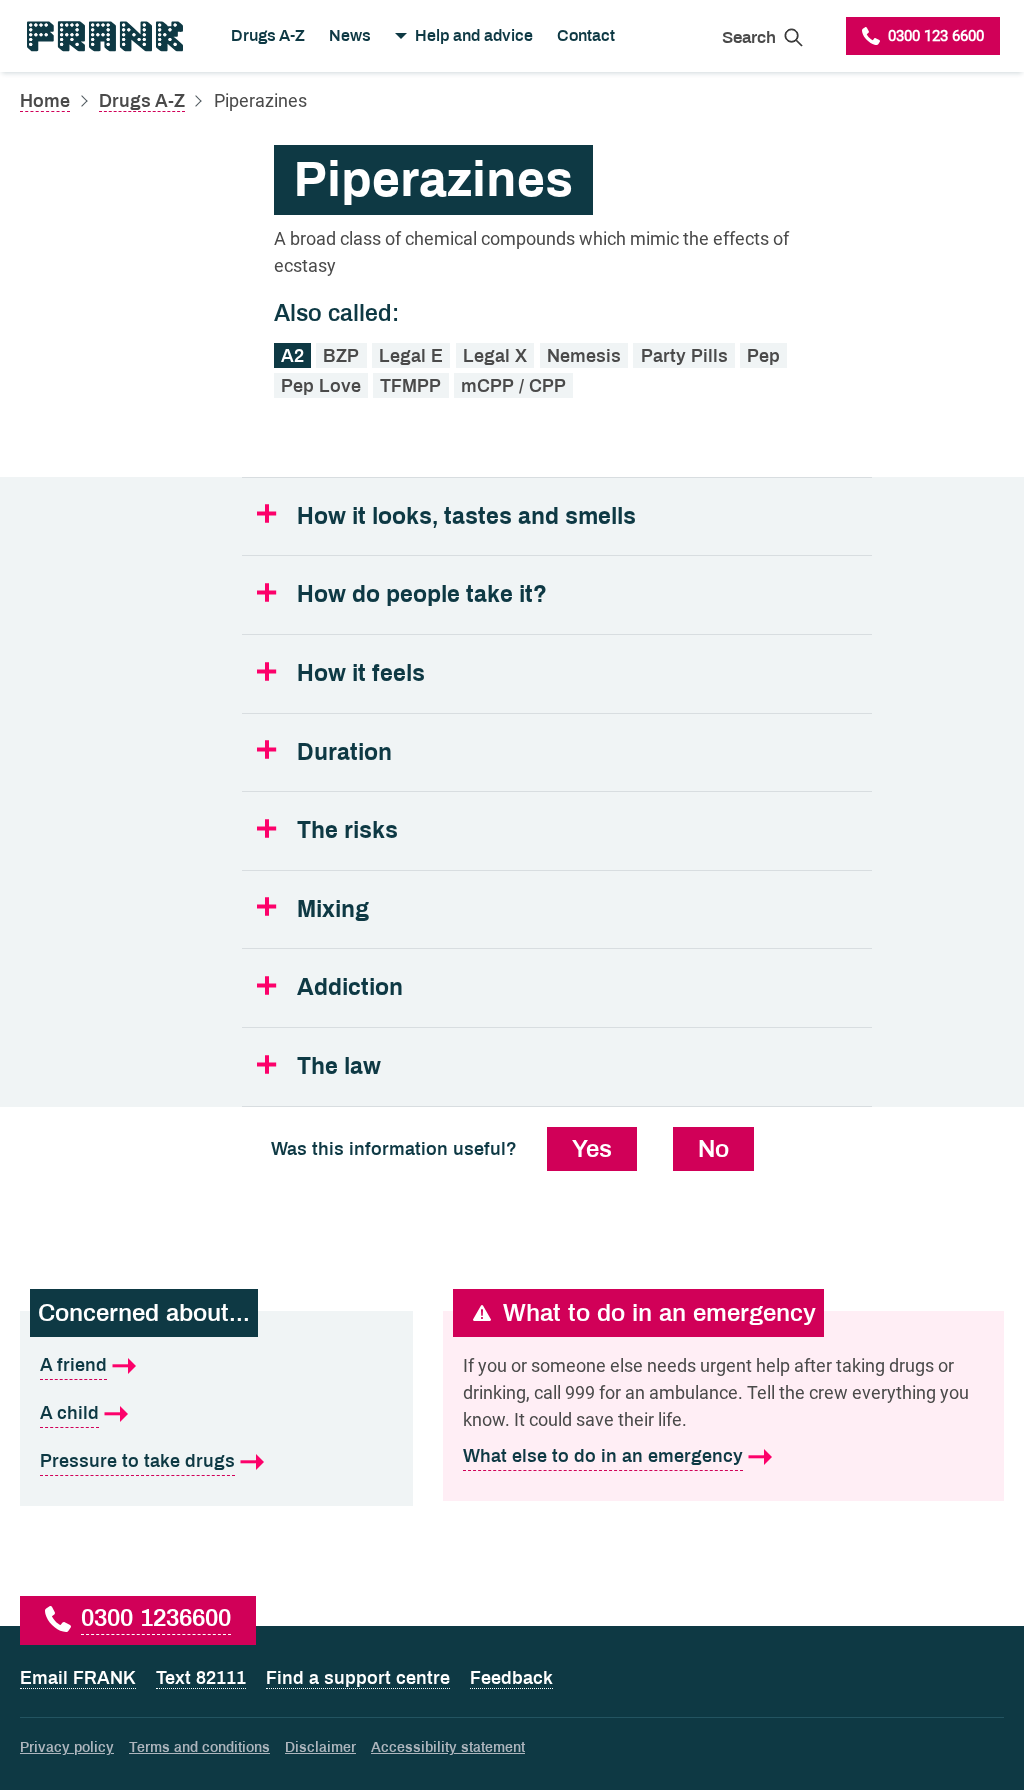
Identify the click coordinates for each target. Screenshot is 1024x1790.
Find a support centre (358, 1678)
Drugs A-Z (268, 35)
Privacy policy (67, 1747)
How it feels (361, 673)
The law (339, 1066)
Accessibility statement (448, 1747)
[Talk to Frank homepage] (103, 36)
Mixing (333, 909)
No (713, 1149)
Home (45, 101)
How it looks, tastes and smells (466, 516)
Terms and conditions (199, 1747)
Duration (344, 752)
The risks (347, 830)
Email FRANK (78, 1678)
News (350, 35)
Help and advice (474, 35)
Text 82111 (201, 1678)
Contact (586, 35)
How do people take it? (422, 594)
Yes (592, 1149)
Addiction (350, 987)
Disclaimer (320, 1747)
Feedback (511, 1678)
